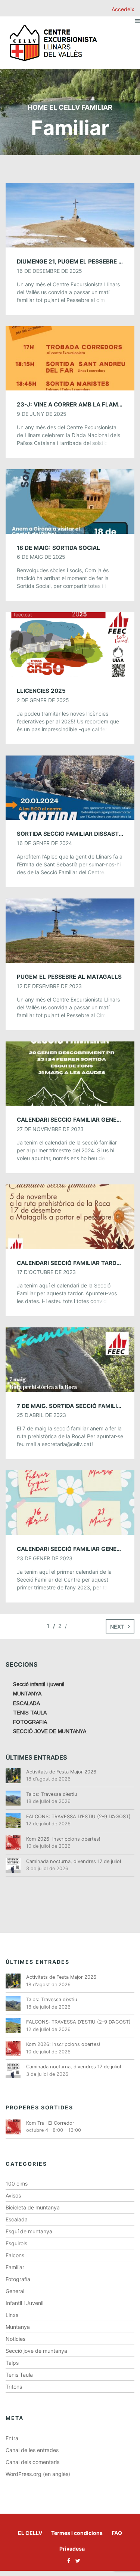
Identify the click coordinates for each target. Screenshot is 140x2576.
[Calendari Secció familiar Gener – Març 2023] (70, 1502)
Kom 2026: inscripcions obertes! (63, 1839)
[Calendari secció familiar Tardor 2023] (70, 1216)
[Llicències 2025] (70, 644)
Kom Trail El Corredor (50, 2123)
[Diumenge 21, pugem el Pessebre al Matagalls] (70, 215)
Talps (12, 2363)
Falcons (15, 2255)
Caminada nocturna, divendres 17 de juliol (74, 1861)
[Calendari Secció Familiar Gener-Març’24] (70, 1073)
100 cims (17, 2183)
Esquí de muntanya (29, 2231)
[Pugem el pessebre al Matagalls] (70, 930)
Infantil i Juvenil (24, 2303)
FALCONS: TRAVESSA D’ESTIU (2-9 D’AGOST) (78, 1817)
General (15, 2291)
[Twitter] (76, 2561)
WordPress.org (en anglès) (38, 2474)
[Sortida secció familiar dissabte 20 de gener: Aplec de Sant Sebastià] (70, 787)
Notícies (15, 2339)
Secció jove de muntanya (36, 2351)
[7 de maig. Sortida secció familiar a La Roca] (70, 1359)
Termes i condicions (77, 2533)
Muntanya (18, 2327)
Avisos (13, 2195)
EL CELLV (30, 2533)
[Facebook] (67, 2561)
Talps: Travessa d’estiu (52, 1794)
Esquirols (16, 2243)
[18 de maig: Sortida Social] (70, 501)
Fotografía (18, 2279)
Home (38, 107)
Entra (12, 2438)
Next (117, 1627)
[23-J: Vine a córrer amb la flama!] (70, 358)
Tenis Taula (19, 2375)
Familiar (15, 2267)
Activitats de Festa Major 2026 (61, 1772)
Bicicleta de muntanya (33, 2207)
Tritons (14, 2387)
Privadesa (72, 2549)
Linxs (12, 2315)
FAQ (117, 2533)
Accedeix (123, 9)
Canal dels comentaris (32, 2462)
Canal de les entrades (32, 2450)
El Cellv (65, 107)
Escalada (17, 2219)
